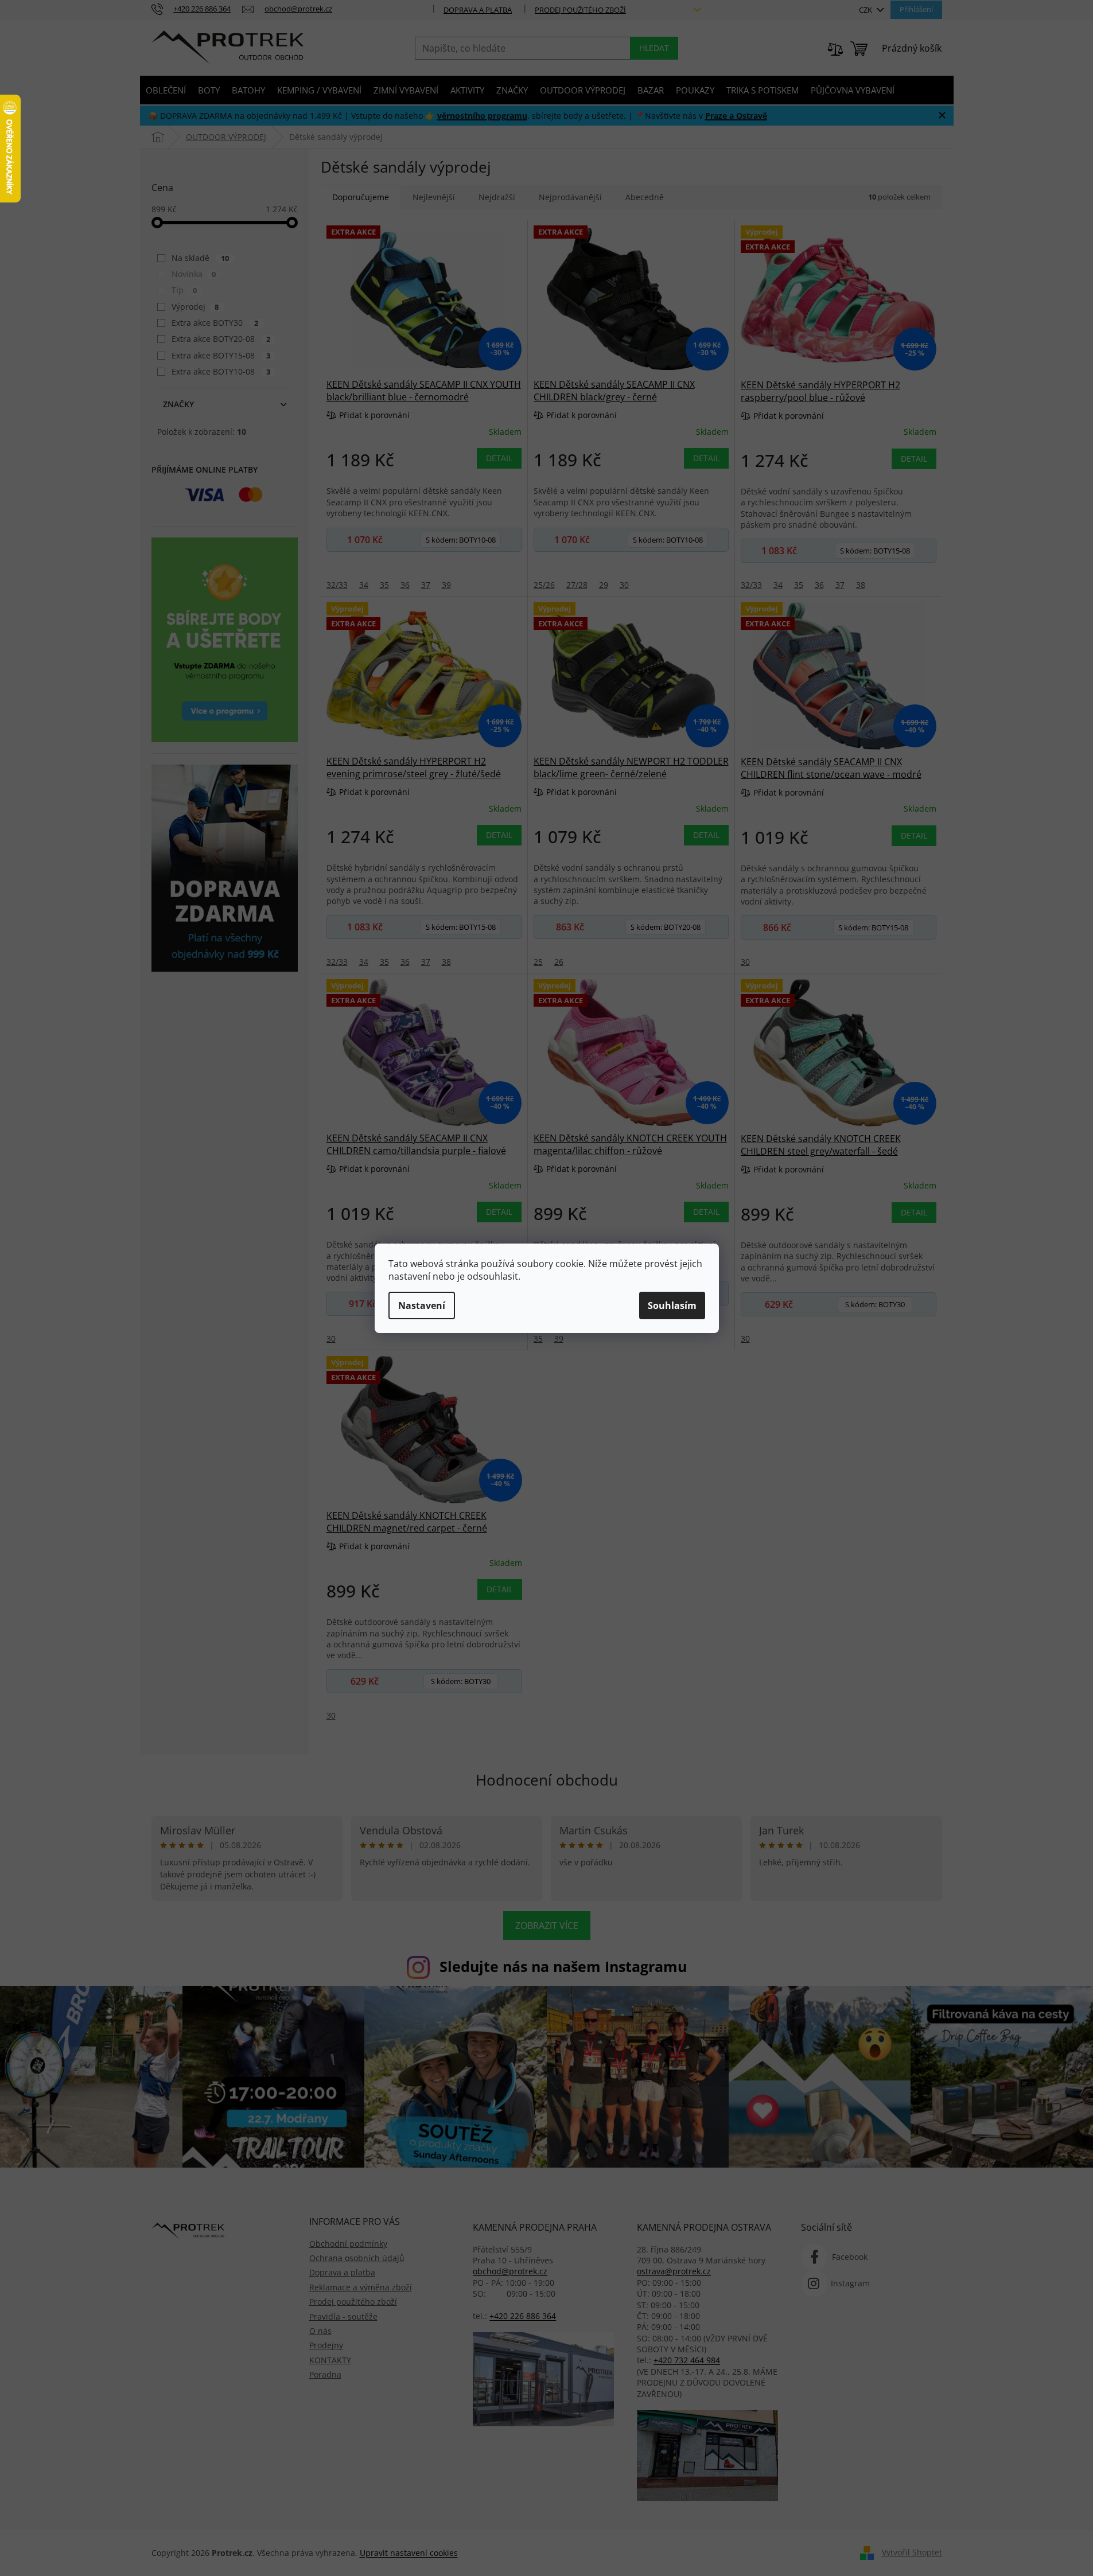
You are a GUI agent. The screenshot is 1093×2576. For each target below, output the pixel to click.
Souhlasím (672, 1305)
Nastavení (422, 1305)
